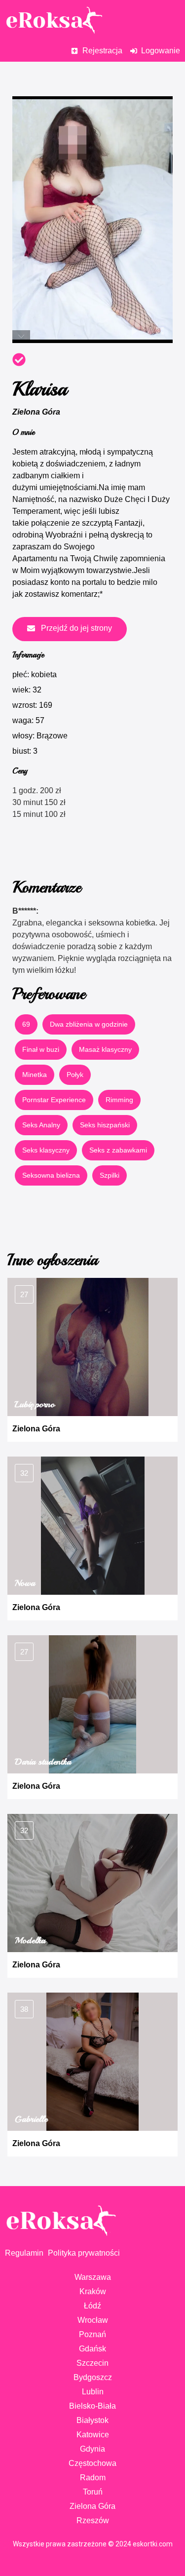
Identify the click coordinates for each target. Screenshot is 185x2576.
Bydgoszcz (93, 2377)
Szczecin (92, 2363)
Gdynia (92, 2449)
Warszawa (93, 2277)
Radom (93, 2478)
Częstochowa (92, 2463)
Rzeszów (93, 2520)
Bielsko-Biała (92, 2406)
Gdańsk (92, 2349)
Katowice (93, 2435)
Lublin (93, 2392)
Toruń (93, 2492)
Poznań (92, 2334)
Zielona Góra (36, 412)
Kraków (93, 2291)
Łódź (92, 2306)
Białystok (92, 2420)
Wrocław (93, 2320)
